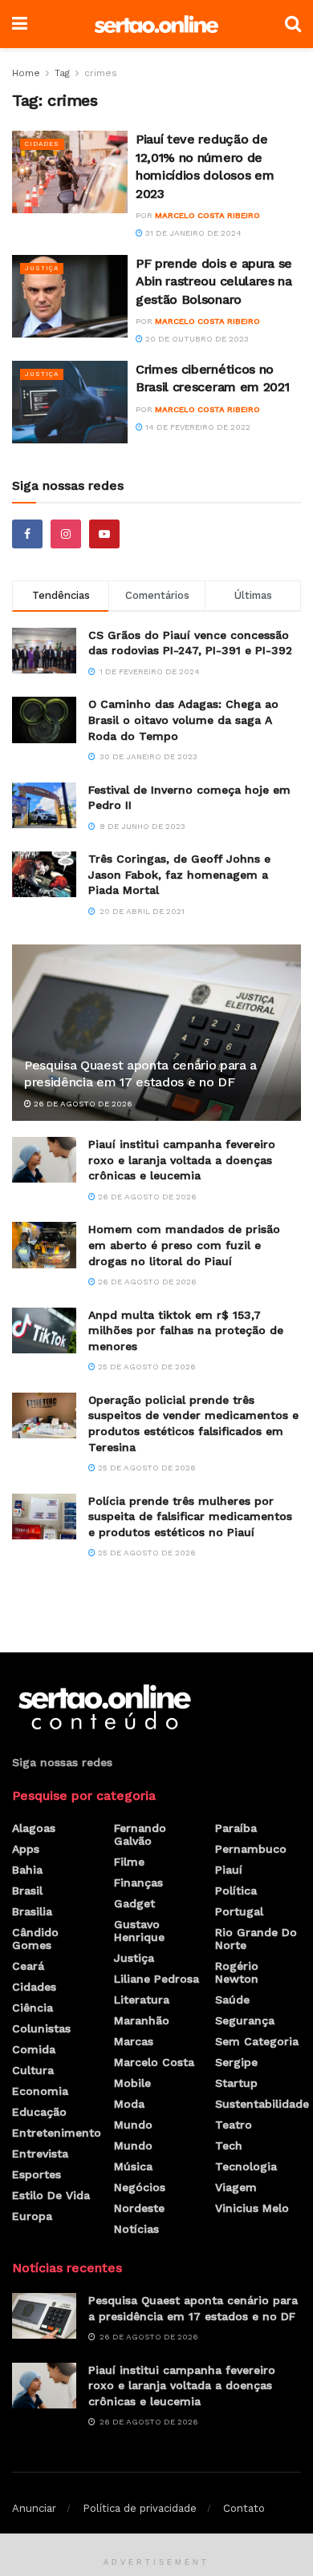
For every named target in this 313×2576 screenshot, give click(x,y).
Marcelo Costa (154, 2062)
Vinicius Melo (252, 2208)
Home (26, 73)
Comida (34, 2049)
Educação (39, 2112)
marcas (134, 2041)
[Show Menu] (20, 24)
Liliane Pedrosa (156, 1979)
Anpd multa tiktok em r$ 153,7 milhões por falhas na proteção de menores (186, 1330)
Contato (244, 2508)
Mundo (133, 2125)
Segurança (245, 2020)
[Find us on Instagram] (66, 534)
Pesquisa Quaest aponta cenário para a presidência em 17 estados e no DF (140, 1074)
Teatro (234, 2125)
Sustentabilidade (262, 2104)
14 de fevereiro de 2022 (197, 427)
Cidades (42, 144)
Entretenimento (57, 2133)
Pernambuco (251, 1849)
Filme (129, 1862)
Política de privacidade (140, 2508)
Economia (40, 2091)
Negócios (140, 2187)
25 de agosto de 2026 (146, 1367)
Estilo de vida (51, 2195)
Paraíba (236, 1828)
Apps (26, 1849)
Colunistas (41, 2028)
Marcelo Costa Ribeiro (207, 215)
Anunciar (34, 2508)
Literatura (142, 2000)
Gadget (134, 1903)
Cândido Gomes (35, 1939)
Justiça (42, 268)
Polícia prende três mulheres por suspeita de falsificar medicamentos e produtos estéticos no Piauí (190, 1516)
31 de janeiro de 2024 (192, 233)
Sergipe (236, 2062)
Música (133, 2166)
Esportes (37, 2174)
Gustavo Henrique (139, 1931)
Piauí (229, 1870)
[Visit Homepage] (156, 24)
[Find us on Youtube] (104, 534)
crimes (101, 73)
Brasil (27, 1891)
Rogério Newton (237, 1972)
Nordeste (139, 2208)
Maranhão (142, 2020)
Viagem (236, 2187)
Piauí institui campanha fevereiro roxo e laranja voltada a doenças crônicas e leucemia (182, 1160)
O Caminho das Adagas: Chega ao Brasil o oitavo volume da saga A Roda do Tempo (183, 720)
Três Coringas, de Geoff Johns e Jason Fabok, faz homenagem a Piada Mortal (179, 874)
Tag (62, 73)
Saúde (232, 2000)
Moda (129, 2104)
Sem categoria (257, 2041)
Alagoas (34, 1828)
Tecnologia (246, 2166)
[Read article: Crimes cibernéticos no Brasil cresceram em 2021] (70, 402)
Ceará (28, 1966)
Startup (236, 2083)
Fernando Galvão (140, 1834)
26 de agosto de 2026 (82, 1104)
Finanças (138, 1882)
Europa (32, 2216)
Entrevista (40, 2153)
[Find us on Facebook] (27, 534)
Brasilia (32, 1911)
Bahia (27, 1870)
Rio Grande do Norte (256, 1939)
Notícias (136, 2229)
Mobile (132, 2083)
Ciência (33, 2008)
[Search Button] (293, 24)
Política (236, 1891)
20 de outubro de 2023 (196, 339)
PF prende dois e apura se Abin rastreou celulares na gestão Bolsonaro (214, 281)
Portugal (239, 1911)
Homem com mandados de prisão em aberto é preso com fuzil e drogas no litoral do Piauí (184, 1245)
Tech (229, 2145)
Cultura (33, 2070)
